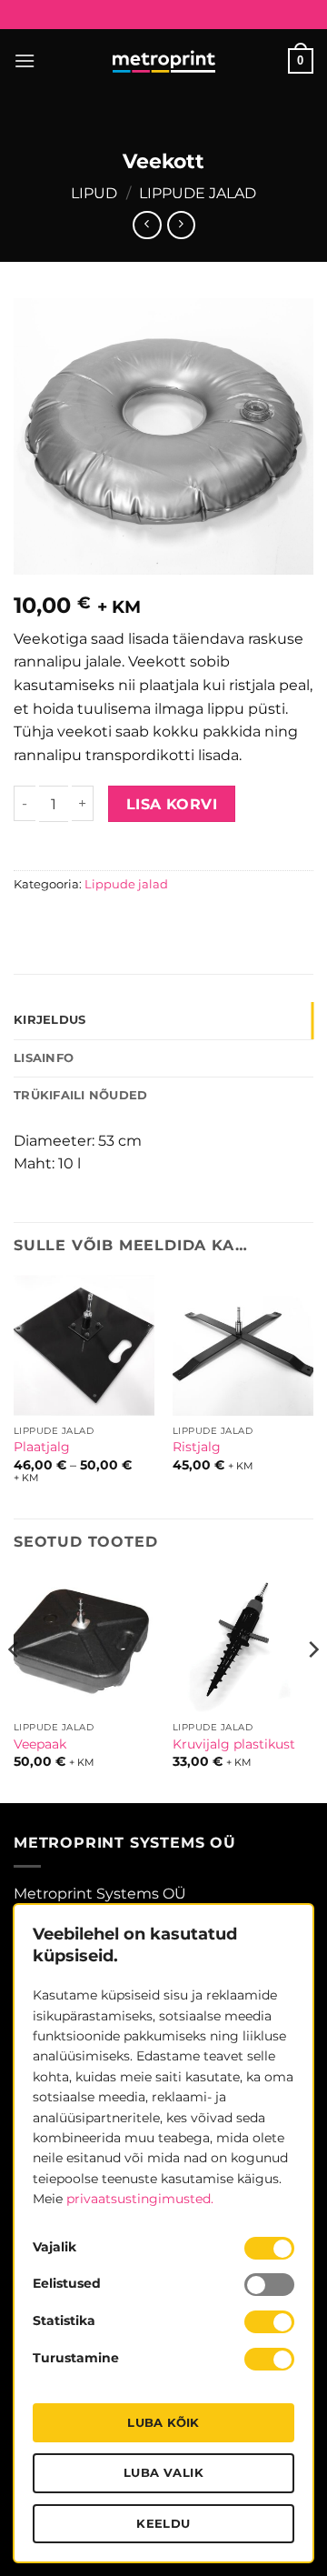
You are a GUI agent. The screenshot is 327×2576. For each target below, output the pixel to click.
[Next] (312, 1686)
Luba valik (163, 2472)
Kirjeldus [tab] (50, 1020)
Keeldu (163, 2523)
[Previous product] (181, 225)
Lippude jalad (198, 193)
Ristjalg (197, 1447)
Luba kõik (163, 2422)
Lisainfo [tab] (44, 1058)
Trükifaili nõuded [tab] (80, 1095)
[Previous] (15, 1686)
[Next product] (147, 225)
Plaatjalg (42, 1447)
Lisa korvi (172, 804)
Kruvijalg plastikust (234, 1744)
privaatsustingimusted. (140, 2199)
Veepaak (40, 1744)
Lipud (94, 193)
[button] (25, 60)
